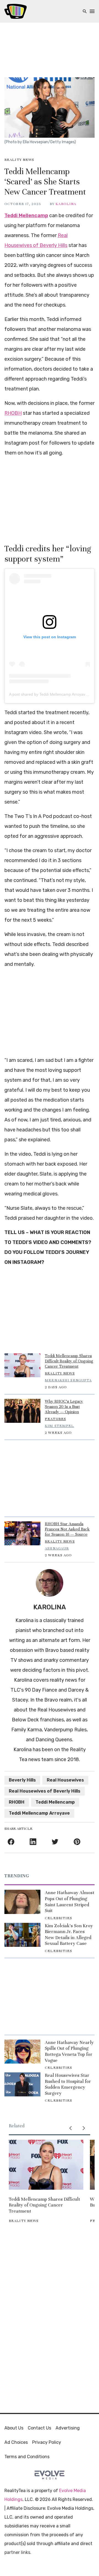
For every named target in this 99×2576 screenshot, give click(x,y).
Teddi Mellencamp (26, 216)
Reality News (19, 160)
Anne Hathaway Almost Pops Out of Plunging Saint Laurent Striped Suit (70, 1902)
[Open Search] (85, 11)
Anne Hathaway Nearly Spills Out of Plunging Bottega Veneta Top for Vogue (69, 2051)
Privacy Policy (47, 2442)
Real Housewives (65, 1780)
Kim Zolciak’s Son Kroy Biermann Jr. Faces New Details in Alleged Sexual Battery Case (69, 1935)
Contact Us (39, 2428)
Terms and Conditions (27, 2457)
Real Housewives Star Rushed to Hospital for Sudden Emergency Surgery (68, 2084)
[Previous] (70, 2128)
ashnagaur (57, 1548)
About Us (14, 2428)
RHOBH (13, 413)
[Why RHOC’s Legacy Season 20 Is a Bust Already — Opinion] (22, 1411)
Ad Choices (16, 2442)
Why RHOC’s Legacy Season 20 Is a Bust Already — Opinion (64, 1407)
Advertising (68, 2428)
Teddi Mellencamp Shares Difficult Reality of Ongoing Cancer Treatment (69, 1361)
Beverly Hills (22, 1780)
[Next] (84, 2128)
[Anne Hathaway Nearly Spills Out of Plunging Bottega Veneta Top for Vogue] (22, 2052)
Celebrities (58, 1918)
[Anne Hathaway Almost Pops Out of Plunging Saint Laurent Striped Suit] (22, 1902)
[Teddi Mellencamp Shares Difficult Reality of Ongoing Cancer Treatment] (22, 1365)
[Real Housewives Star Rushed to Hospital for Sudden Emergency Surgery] (22, 2084)
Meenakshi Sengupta (68, 1380)
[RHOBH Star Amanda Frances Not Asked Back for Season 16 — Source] (22, 1533)
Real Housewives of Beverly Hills (45, 1791)
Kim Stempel (59, 1426)
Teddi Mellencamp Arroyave (39, 1813)
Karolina (66, 204)
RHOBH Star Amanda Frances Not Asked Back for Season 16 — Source (67, 1529)
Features (55, 1419)
